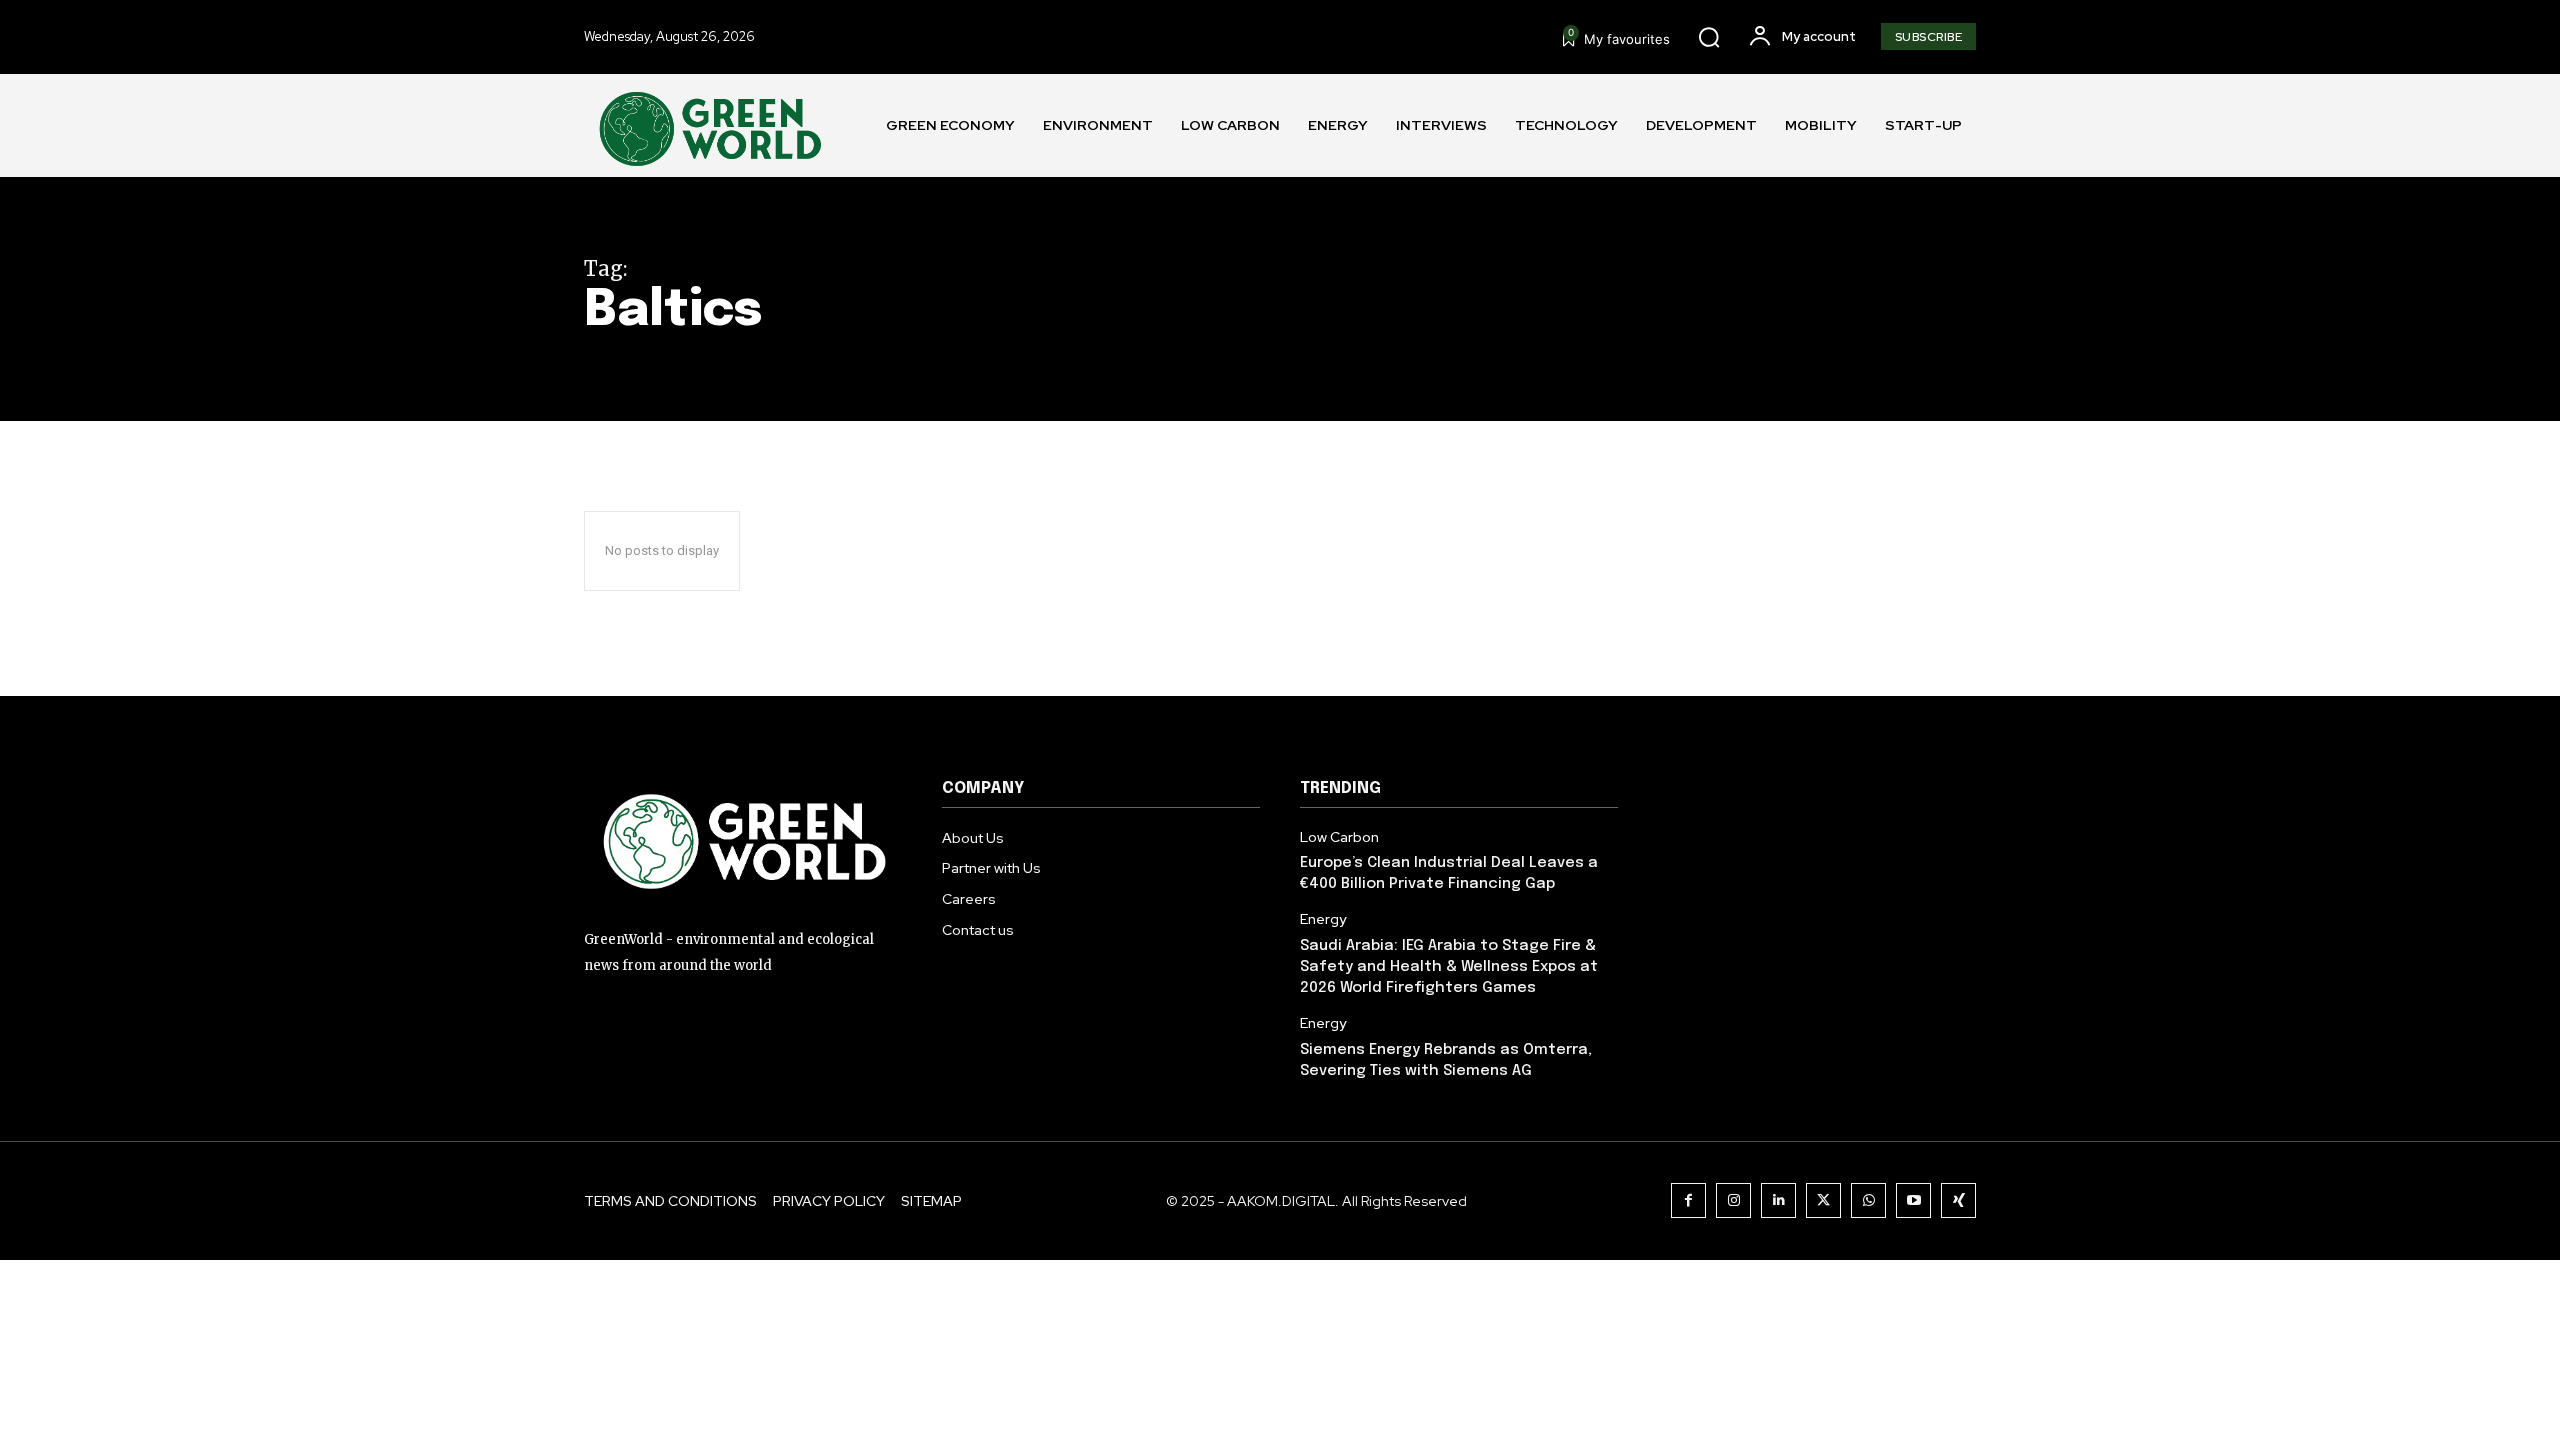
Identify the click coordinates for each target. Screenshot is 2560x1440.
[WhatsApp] (1868, 1200)
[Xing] (1958, 1200)
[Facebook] (1688, 1200)
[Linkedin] (1778, 1200)
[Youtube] (1913, 1200)
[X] (1823, 1200)
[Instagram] (1733, 1200)
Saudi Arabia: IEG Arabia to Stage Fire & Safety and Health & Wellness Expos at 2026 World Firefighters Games (1449, 967)
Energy (1323, 919)
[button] (1709, 37)
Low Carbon (1339, 837)
